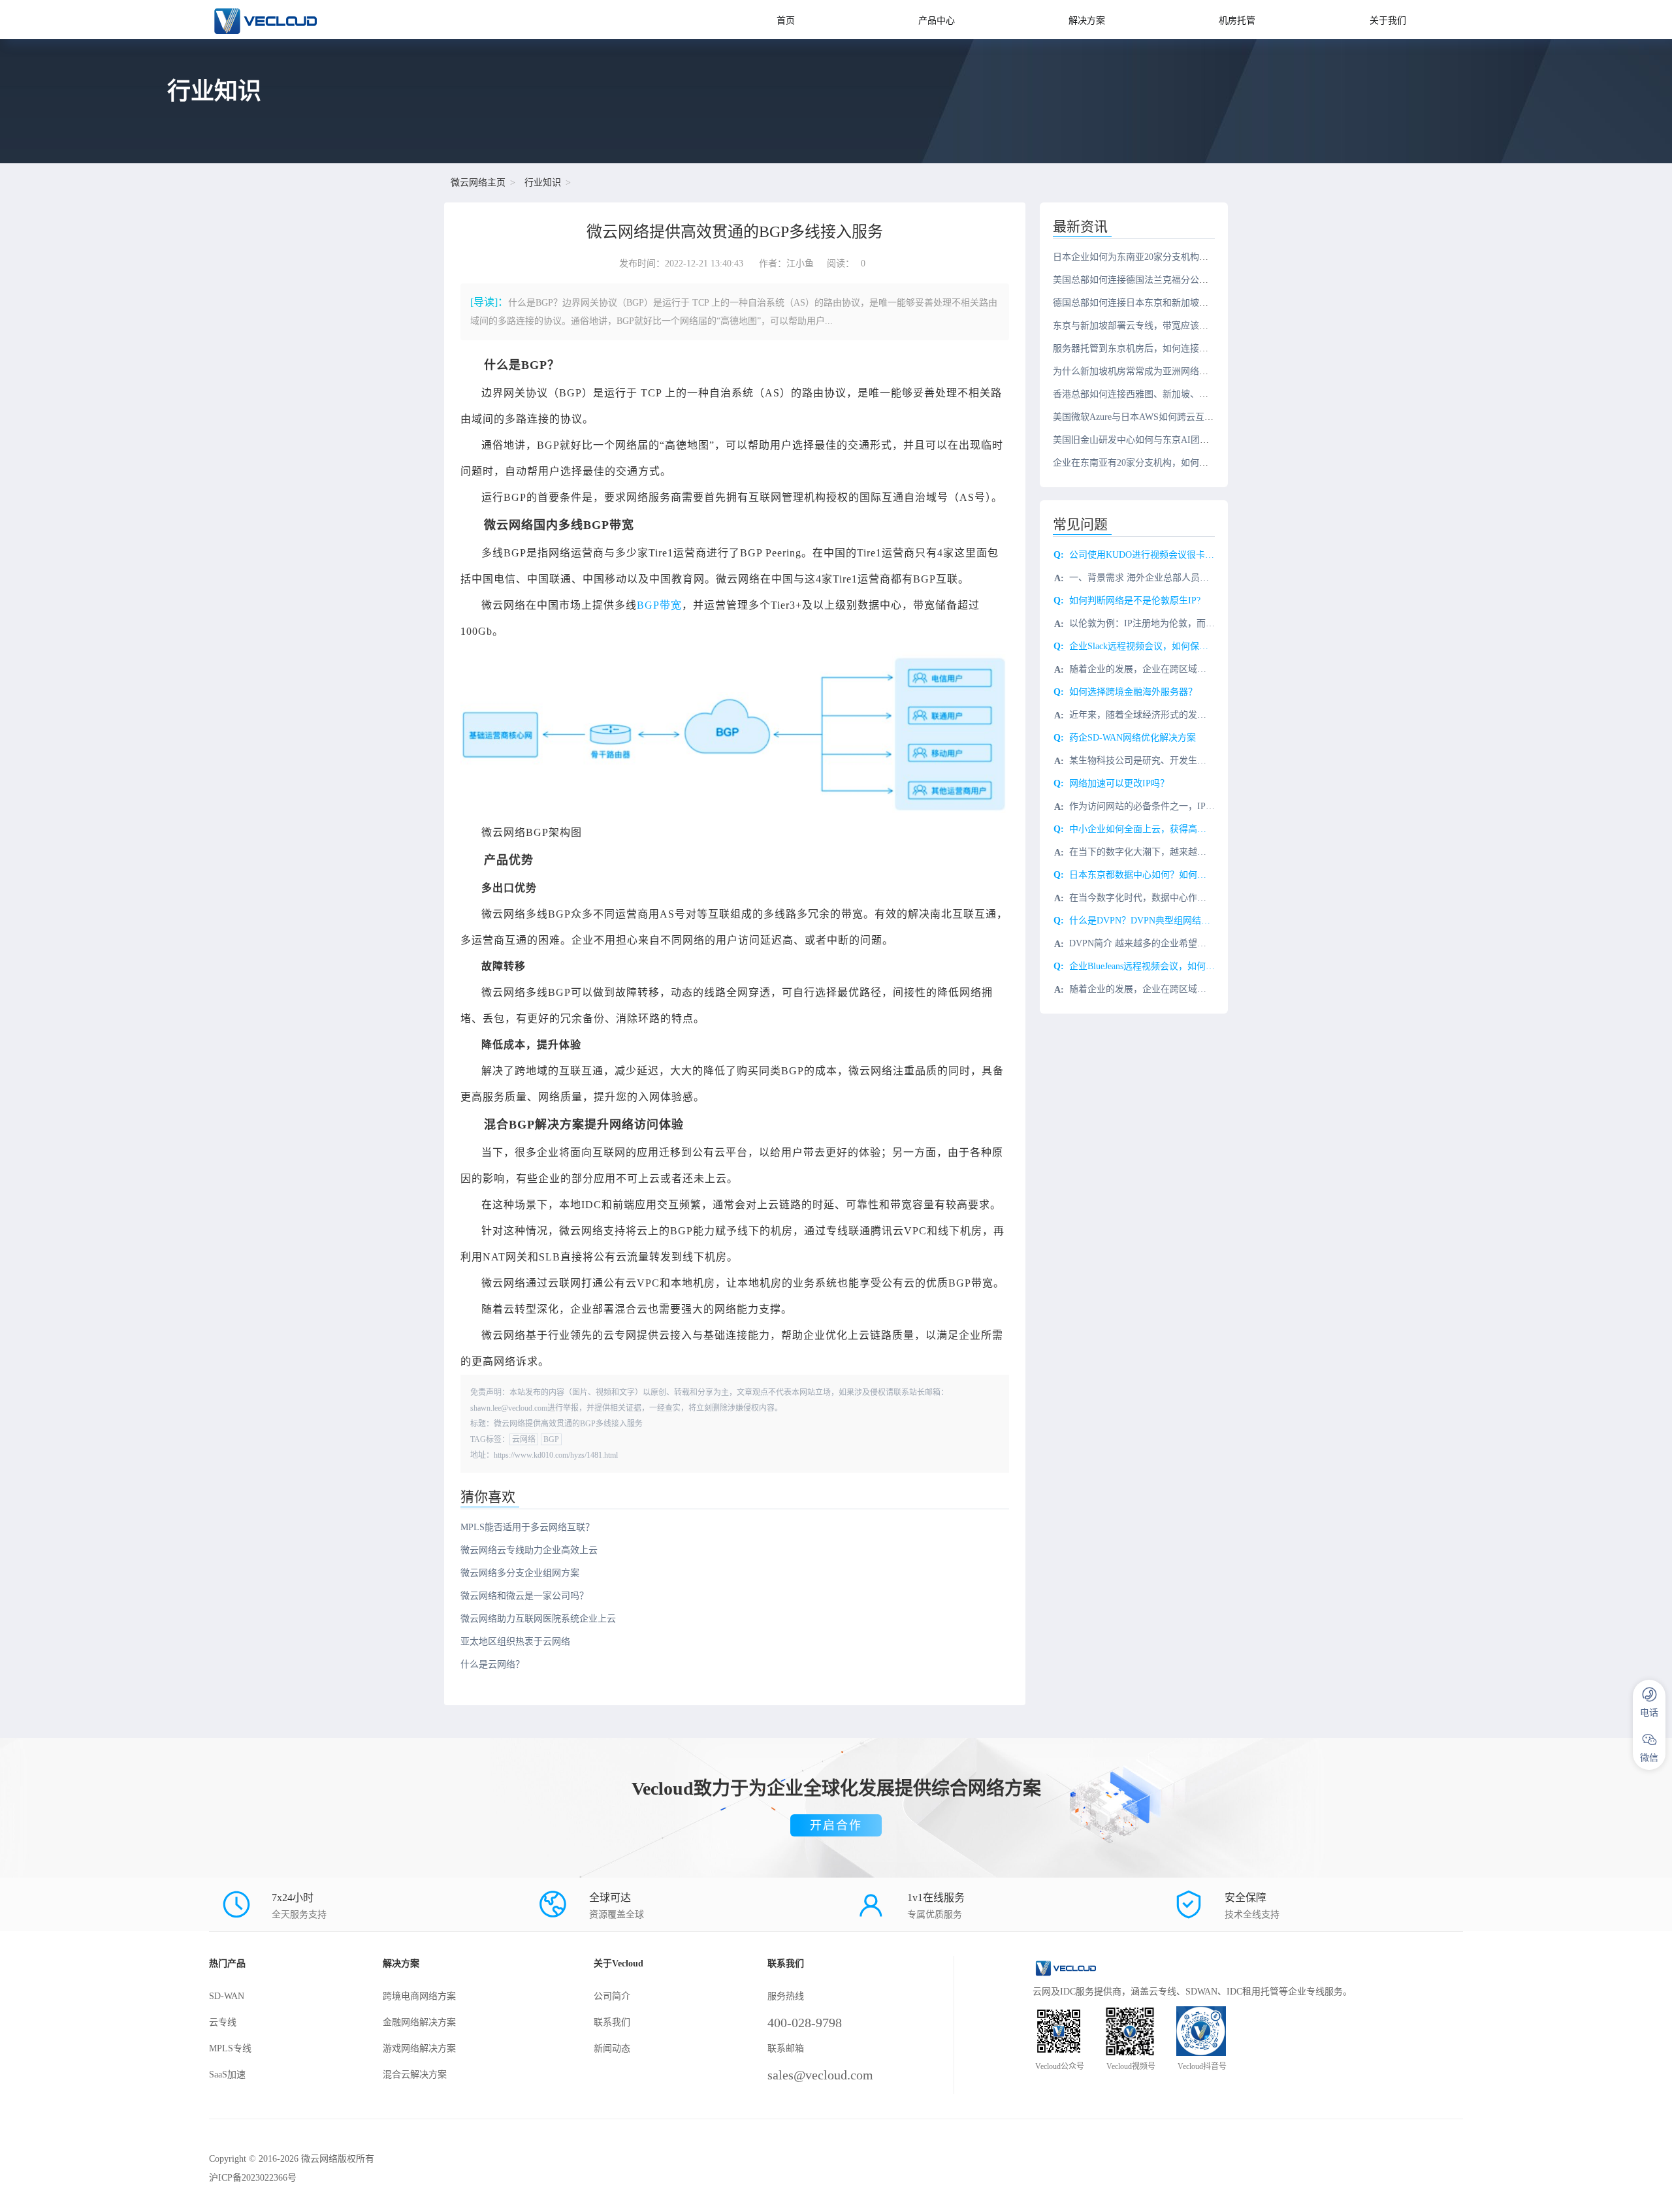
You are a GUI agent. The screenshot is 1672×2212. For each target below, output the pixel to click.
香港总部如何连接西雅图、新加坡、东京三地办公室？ (1163, 394)
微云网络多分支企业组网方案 (520, 1573)
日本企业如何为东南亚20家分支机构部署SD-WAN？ (1157, 257)
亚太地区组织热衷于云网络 (515, 1642)
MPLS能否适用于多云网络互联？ (527, 1527)
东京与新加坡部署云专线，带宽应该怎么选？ (1144, 326)
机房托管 (1237, 21)
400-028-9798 (805, 2023)
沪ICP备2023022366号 (253, 2178)
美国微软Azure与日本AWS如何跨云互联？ (1138, 417)
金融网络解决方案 (419, 2022)
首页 (786, 21)
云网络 (524, 1439)
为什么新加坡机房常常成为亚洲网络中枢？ (1140, 371)
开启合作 (836, 1825)
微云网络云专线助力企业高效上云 (529, 1550)
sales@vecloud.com (820, 2075)
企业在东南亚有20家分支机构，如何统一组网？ (1149, 463)
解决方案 (1087, 21)
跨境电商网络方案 (419, 1996)
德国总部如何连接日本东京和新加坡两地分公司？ (1153, 303)
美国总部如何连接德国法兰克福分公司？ (1135, 280)
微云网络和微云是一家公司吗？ (524, 1596)
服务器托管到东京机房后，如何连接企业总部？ (1149, 348)
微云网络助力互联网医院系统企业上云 (538, 1619)
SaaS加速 (227, 2075)
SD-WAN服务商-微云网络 (334, 20)
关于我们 (1388, 21)
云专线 (223, 2022)
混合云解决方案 (415, 2075)
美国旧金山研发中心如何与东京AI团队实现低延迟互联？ (1167, 440)
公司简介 (612, 1996)
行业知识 (543, 183)
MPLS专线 (230, 2048)
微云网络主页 (478, 183)
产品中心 (937, 21)
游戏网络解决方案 (419, 2048)
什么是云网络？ (492, 1664)
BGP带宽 (659, 605)
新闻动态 (612, 2048)
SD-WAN (227, 1996)
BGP (551, 1439)
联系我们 (612, 2022)
